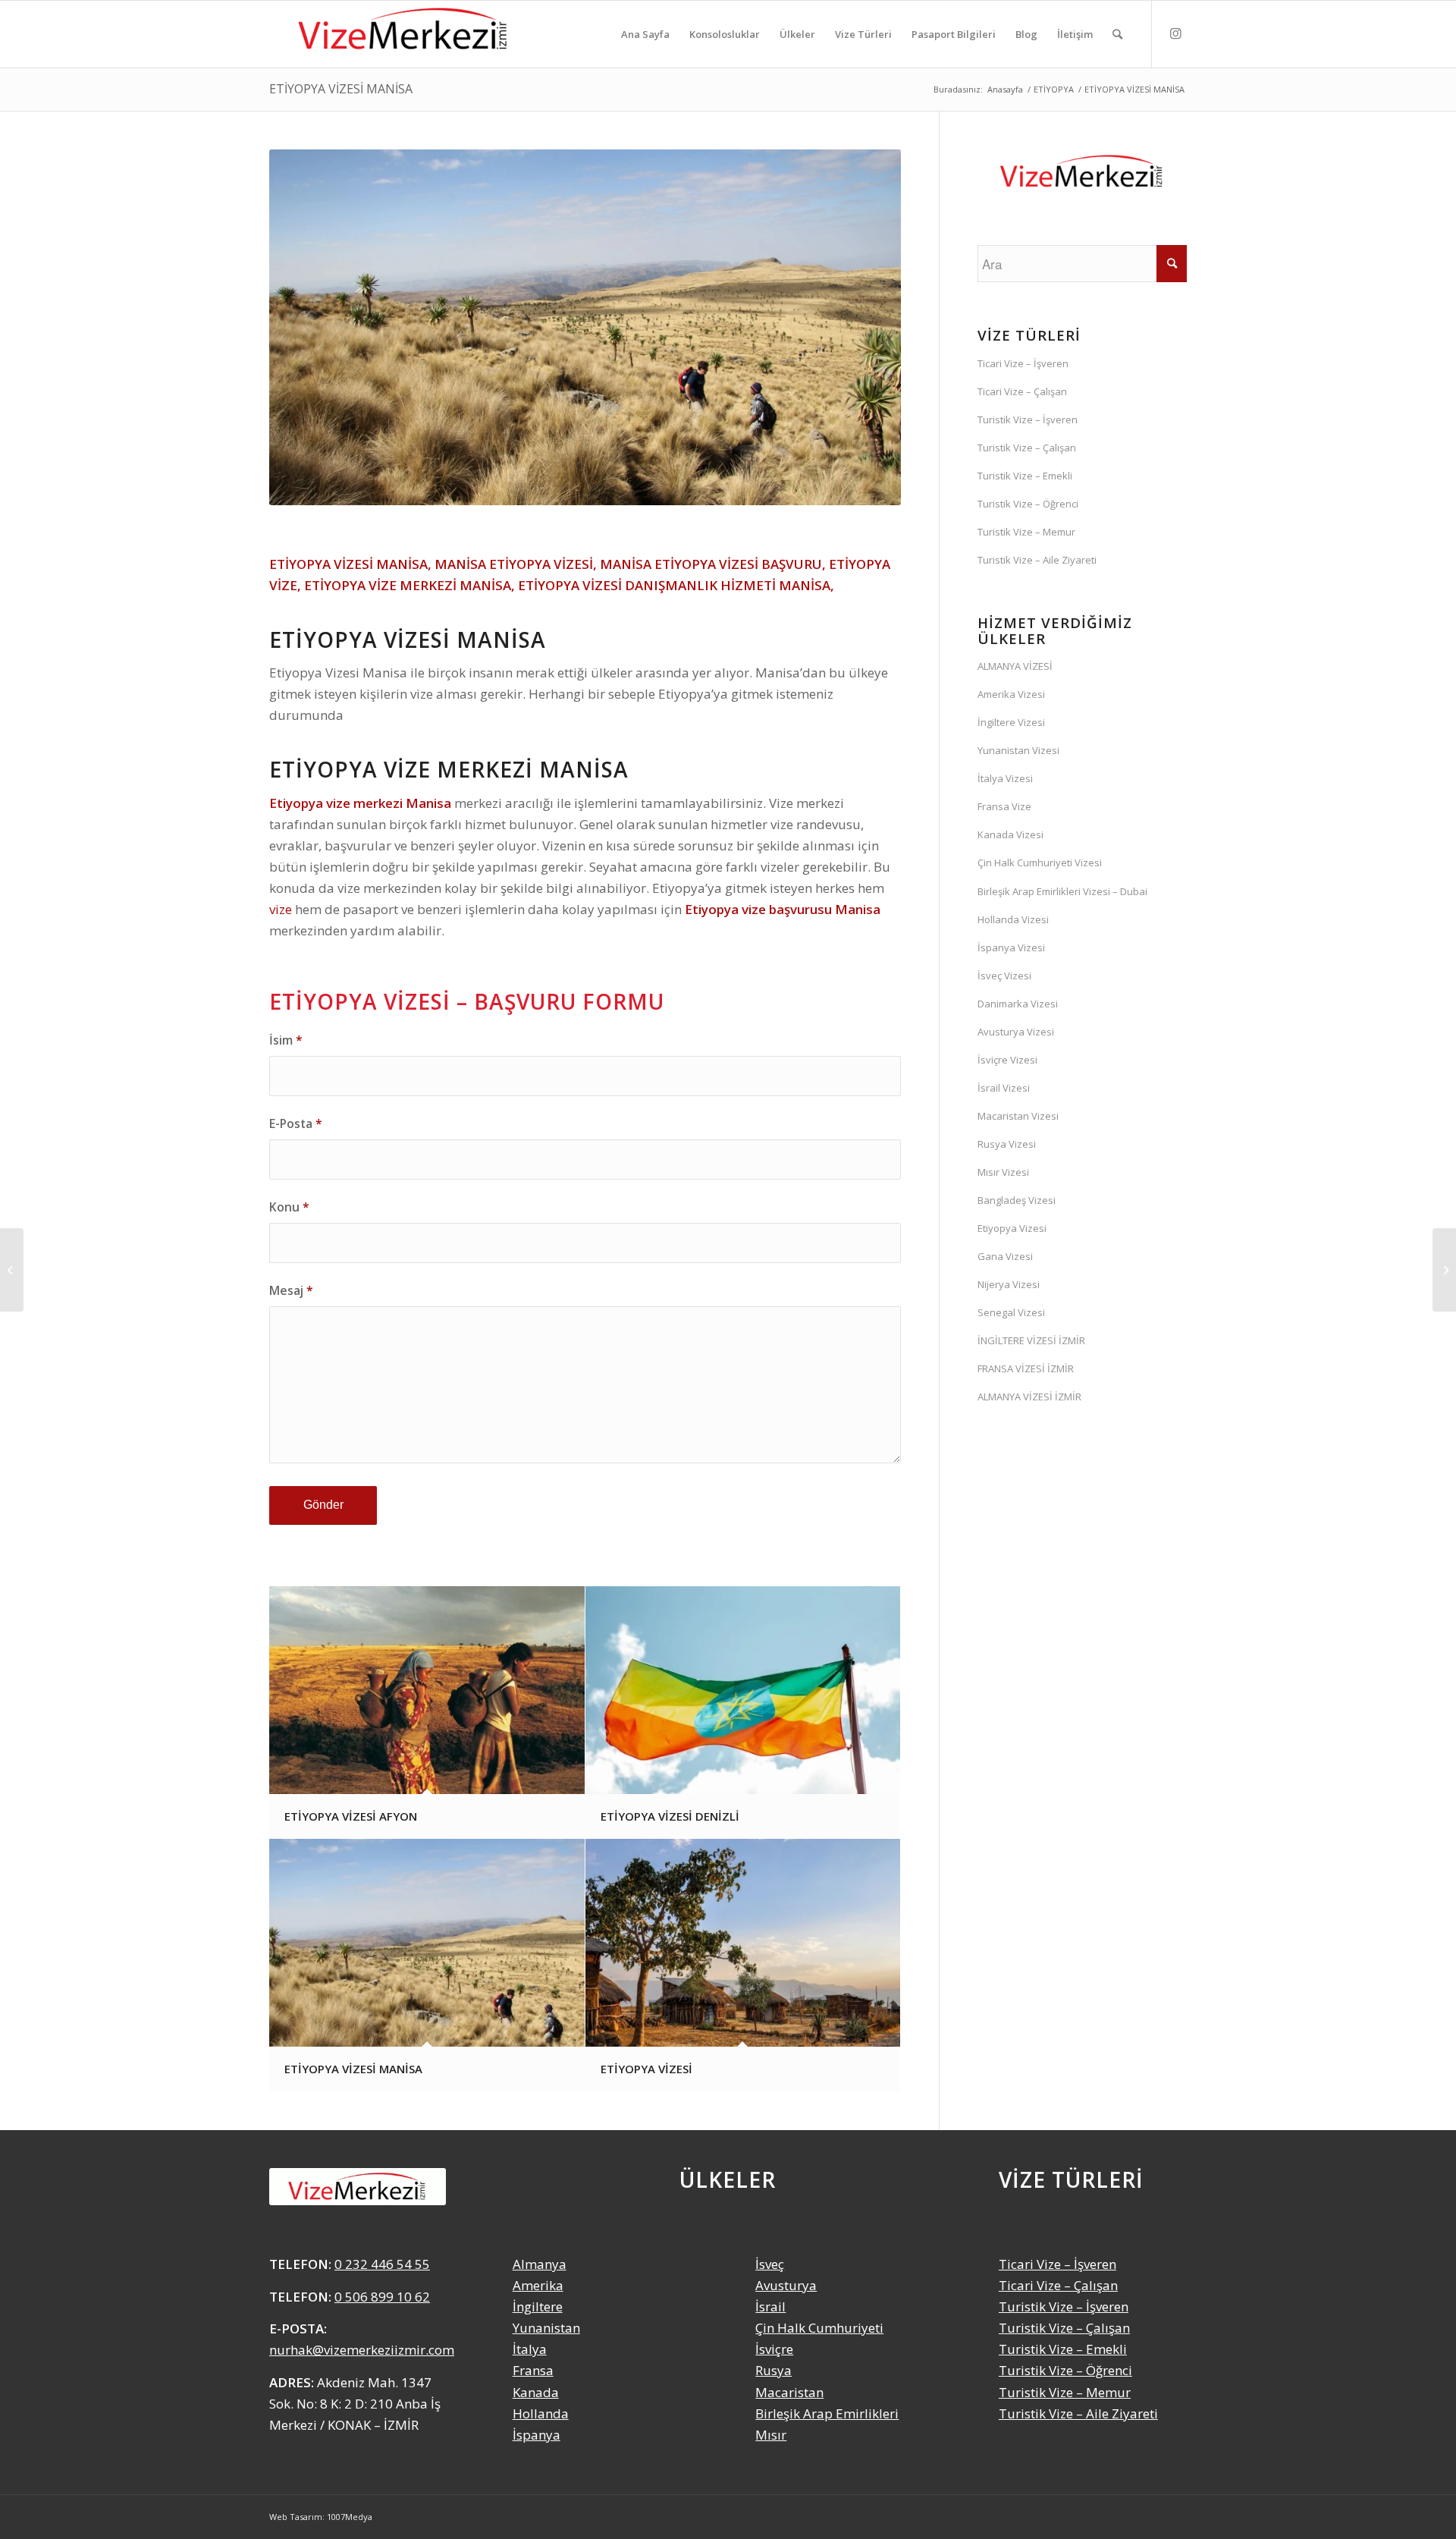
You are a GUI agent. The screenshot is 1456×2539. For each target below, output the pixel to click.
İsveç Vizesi (1004, 976)
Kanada (536, 2392)
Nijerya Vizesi (1009, 1284)
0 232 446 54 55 (382, 2264)
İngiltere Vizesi (1011, 722)
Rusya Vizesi (1007, 1144)
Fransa (533, 2370)
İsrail (770, 2306)
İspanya (537, 2435)
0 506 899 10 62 (382, 2297)
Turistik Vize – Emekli (1025, 476)
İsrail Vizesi (1004, 1088)
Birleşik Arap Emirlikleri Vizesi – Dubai (1062, 891)
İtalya (530, 2349)
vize (281, 909)
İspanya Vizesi (1011, 947)
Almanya (540, 2264)
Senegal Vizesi (1011, 1312)
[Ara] (1117, 34)
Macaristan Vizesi (1018, 1116)
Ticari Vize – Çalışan (1022, 391)
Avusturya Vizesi (1016, 1032)
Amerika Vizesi (1011, 694)
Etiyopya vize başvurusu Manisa (783, 909)
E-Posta (296, 1123)
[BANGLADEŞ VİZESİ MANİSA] (12, 1270)
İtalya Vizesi (1005, 778)
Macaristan (789, 2392)
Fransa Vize (1004, 806)
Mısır (771, 2435)
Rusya (773, 2370)
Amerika (538, 2285)
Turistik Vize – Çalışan (1027, 448)
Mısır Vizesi (1003, 1172)
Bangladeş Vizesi (1017, 1200)
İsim (286, 1040)
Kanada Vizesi (1010, 834)
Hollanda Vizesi (1013, 919)
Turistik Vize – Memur (1026, 532)
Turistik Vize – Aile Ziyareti (1037, 560)
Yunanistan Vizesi (1018, 750)
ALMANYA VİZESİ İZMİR (1029, 1397)
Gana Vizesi (1005, 1256)
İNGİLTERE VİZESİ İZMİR (1031, 1340)
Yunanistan (546, 2328)
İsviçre (774, 2349)
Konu (289, 1207)
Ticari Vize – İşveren (1023, 363)
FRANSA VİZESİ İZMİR (1026, 1368)
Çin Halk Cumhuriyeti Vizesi (1040, 863)
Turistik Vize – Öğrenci (1028, 504)
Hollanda (541, 2413)
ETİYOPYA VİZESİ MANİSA (341, 89)
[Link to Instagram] (1175, 33)
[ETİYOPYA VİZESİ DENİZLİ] (1444, 1270)
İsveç (770, 2264)
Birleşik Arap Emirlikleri (827, 2413)
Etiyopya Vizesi (1012, 1228)
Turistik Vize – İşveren (1028, 420)
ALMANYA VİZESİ (1015, 666)
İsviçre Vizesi (1007, 1060)
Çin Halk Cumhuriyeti (819, 2328)
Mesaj (291, 1290)
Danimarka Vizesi (1018, 1004)
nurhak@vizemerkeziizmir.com (362, 2350)
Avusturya (786, 2285)
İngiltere (538, 2306)
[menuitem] (645, 34)
